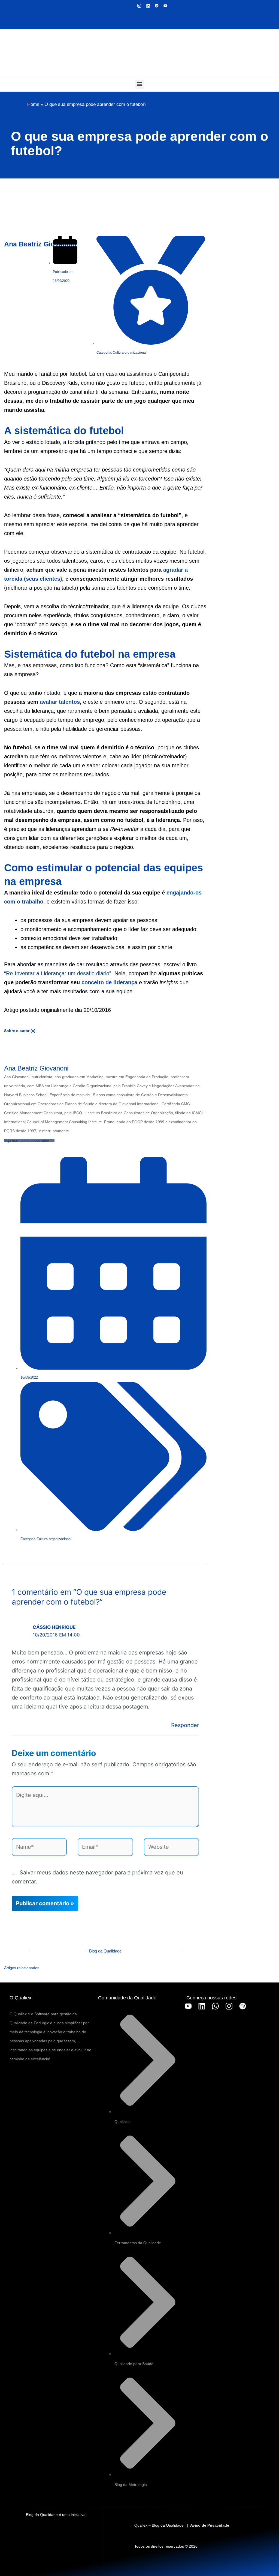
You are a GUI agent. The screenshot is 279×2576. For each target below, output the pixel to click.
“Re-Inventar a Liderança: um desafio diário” (58, 973)
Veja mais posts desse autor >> (29, 1141)
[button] (140, 84)
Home (33, 104)
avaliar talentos (60, 702)
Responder (185, 1725)
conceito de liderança (109, 982)
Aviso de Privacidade (210, 2525)
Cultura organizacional (54, 1539)
